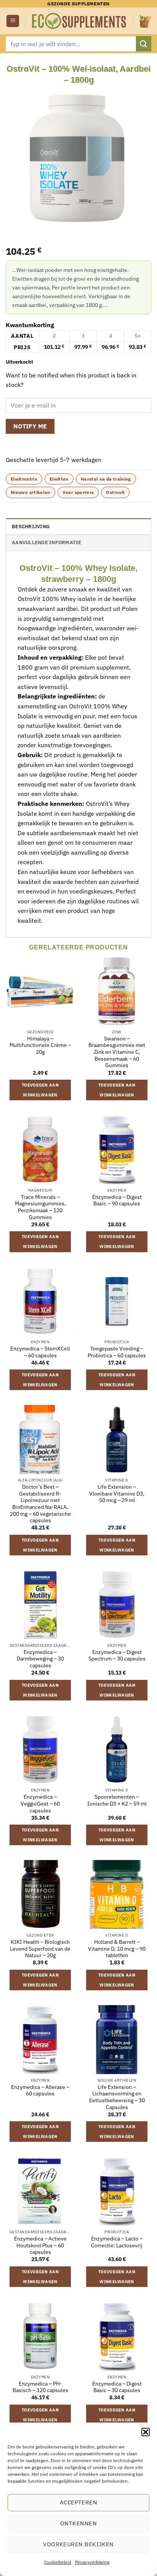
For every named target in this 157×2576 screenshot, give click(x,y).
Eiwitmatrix (24, 479)
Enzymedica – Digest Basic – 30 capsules (117, 2387)
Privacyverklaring (92, 2562)
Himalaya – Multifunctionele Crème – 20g (40, 1045)
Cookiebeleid (58, 2562)
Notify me (30, 426)
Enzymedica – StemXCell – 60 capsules (40, 1352)
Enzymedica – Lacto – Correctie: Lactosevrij (117, 2242)
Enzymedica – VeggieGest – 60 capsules (40, 1804)
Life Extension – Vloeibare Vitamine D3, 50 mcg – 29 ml (117, 1494)
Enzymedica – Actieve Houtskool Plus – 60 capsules (40, 2245)
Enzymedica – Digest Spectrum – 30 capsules (117, 1656)
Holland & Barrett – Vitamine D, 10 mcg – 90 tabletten (117, 1949)
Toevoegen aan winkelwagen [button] (40, 1090)
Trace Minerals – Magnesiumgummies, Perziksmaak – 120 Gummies (40, 1207)
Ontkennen (78, 2523)
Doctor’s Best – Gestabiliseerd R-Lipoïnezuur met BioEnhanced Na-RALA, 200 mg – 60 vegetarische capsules (40, 1504)
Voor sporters (78, 492)
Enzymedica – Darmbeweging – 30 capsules (40, 1659)
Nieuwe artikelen (30, 492)
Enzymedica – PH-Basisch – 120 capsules (40, 2387)
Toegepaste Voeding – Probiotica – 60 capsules (117, 1352)
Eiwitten (59, 479)
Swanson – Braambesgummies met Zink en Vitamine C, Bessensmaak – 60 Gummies (117, 1052)
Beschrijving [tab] (31, 527)
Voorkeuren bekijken (78, 2544)
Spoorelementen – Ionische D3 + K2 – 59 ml (117, 1800)
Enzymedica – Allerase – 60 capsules (40, 2091)
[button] (146, 2432)
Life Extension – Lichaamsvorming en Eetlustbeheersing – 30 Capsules (117, 2097)
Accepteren (79, 2502)
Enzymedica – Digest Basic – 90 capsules (117, 1201)
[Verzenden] (144, 44)
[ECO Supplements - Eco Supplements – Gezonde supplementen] (79, 21)
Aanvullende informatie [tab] (47, 543)
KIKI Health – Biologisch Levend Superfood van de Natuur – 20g (40, 1949)
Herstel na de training (106, 479)
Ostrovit (115, 492)
